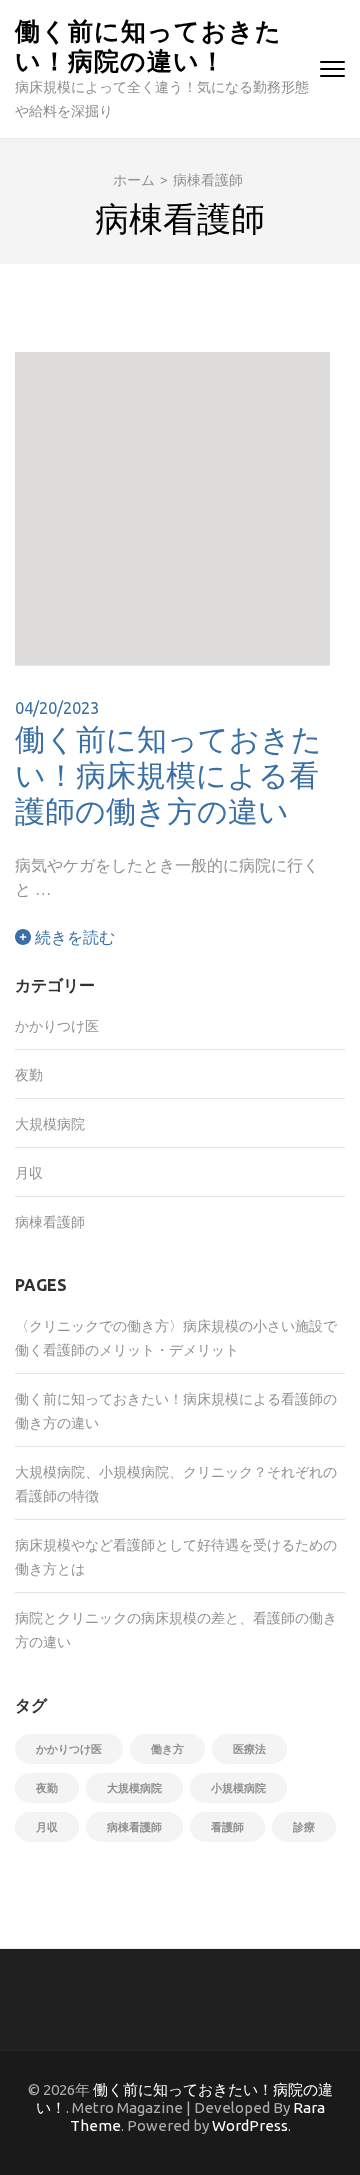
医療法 (249, 1749)
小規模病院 (238, 1788)
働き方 (167, 1749)
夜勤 (29, 1075)
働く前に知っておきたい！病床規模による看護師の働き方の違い (168, 774)
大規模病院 (50, 1124)
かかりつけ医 (57, 1026)
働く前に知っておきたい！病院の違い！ (148, 44)
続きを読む (73, 937)
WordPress (250, 2125)
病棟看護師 (50, 1222)
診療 (304, 1827)
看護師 (227, 1827)
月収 (29, 1173)
